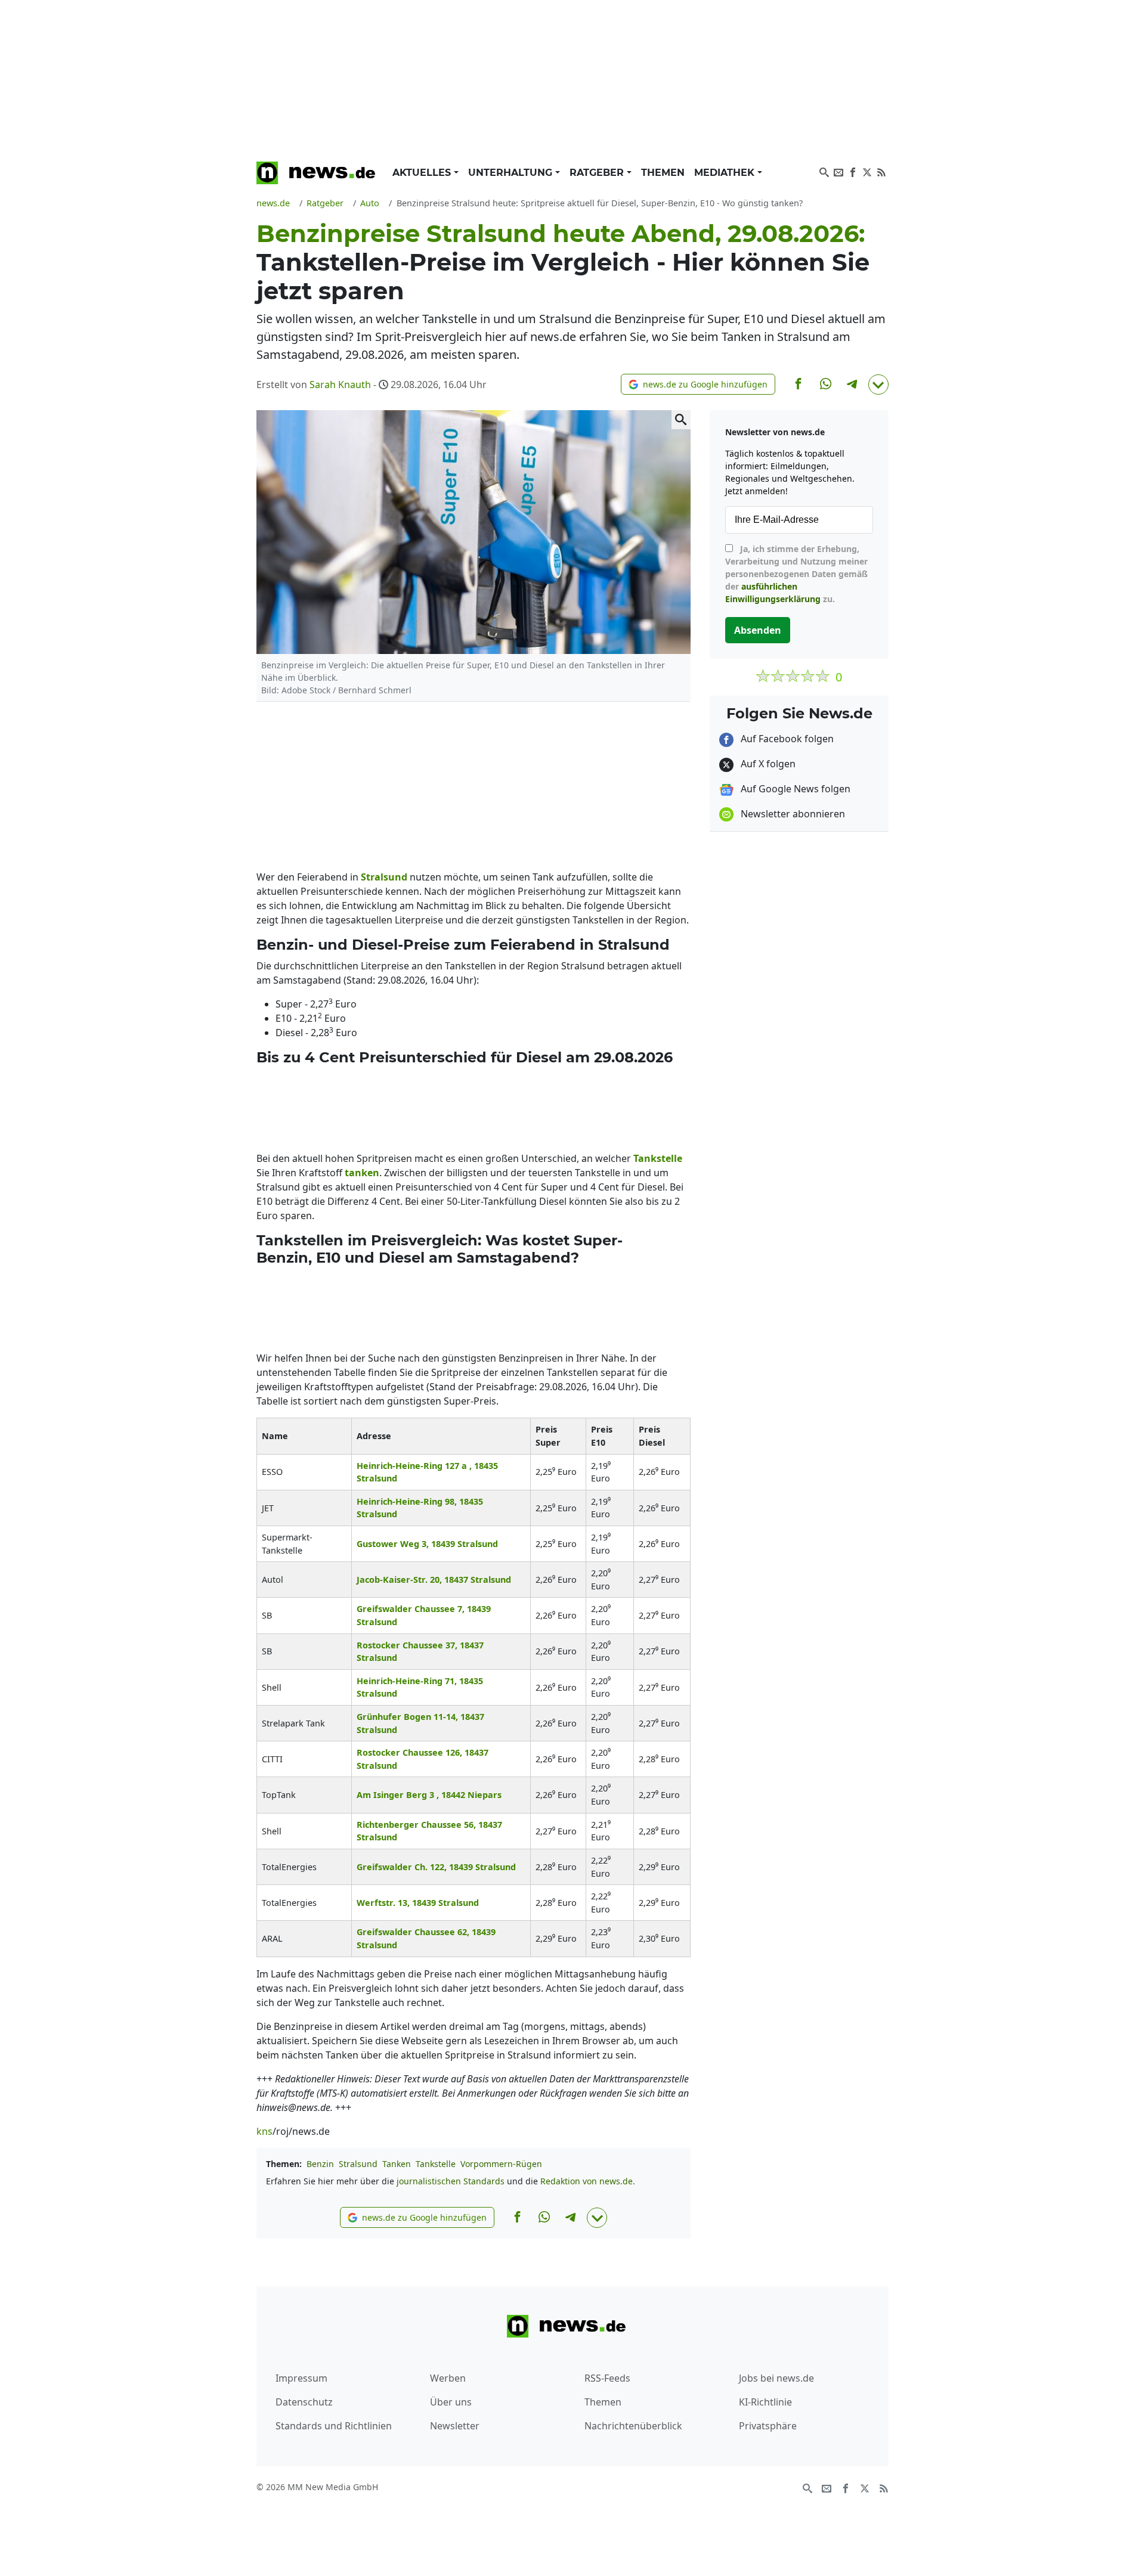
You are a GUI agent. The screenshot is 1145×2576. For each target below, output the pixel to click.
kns (264, 2131)
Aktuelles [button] (423, 173)
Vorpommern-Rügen (501, 2164)
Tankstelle (436, 2164)
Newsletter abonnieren (792, 814)
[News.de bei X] (867, 171)
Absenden (758, 630)
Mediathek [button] (726, 173)
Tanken (397, 2164)
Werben (448, 2378)
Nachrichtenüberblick (633, 2426)
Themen (663, 173)
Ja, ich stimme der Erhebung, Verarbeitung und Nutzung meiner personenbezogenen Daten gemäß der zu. (796, 574)
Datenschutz (304, 2402)
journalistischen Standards (451, 2181)
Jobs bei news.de (776, 2378)
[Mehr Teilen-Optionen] (878, 385)
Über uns (451, 2402)
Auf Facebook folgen (786, 739)
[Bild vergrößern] (681, 420)
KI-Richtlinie (765, 2402)
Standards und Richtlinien (334, 2426)
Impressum (301, 2378)
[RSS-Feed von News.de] (881, 171)
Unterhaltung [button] (512, 173)
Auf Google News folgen (794, 789)
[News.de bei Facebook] (853, 171)
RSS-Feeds (607, 2378)
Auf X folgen (767, 764)
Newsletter (455, 2426)
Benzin (320, 2164)
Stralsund (358, 2164)
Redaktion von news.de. (588, 2181)
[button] (698, 384)
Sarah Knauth (340, 385)
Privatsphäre (768, 2426)
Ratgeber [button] (598, 173)
